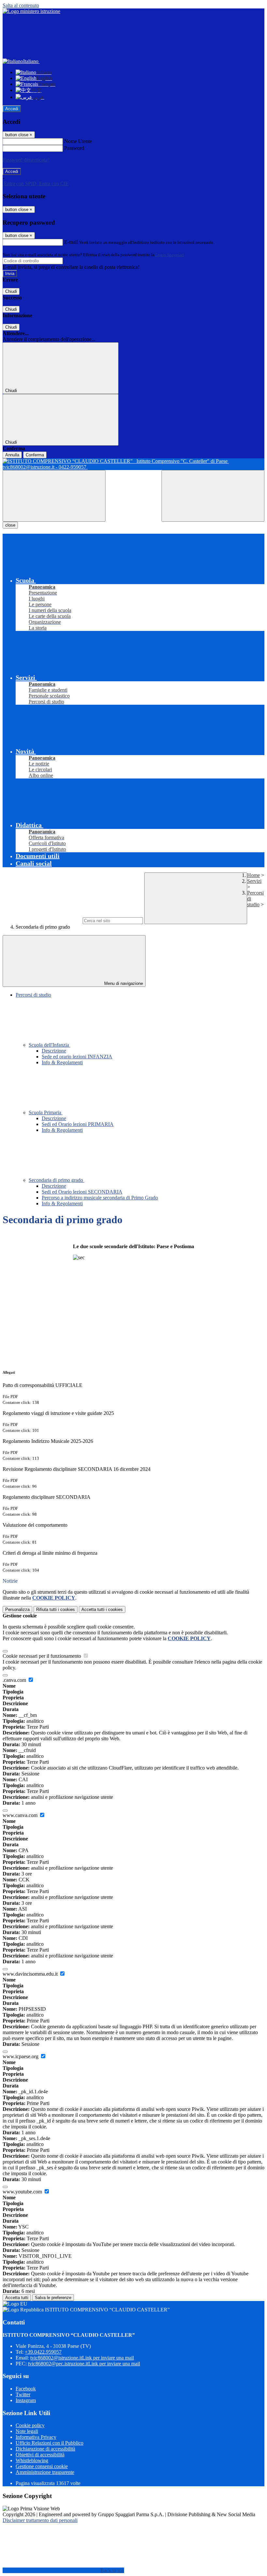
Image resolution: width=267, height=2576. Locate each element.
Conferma (35, 455)
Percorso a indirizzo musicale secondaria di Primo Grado (100, 1198)
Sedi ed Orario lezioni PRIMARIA (78, 1124)
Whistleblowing (32, 2460)
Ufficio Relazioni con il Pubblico (49, 2443)
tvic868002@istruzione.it (82, 2358)
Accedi (12, 109)
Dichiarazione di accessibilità (45, 2449)
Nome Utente (78, 141)
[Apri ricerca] (213, 496)
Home (253, 875)
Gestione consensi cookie (42, 2466)
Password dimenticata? (26, 160)
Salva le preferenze (53, 2298)
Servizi (254, 881)
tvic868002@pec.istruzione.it (84, 2364)
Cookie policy (30, 2425)
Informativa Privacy (36, 2437)
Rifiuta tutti (56, 1609)
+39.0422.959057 (43, 2352)
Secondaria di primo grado (56, 1180)
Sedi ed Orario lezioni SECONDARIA (82, 1192)
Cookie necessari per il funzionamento (42, 1656)
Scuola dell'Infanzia (49, 1045)
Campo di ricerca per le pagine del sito (42, 920)
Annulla (12, 455)
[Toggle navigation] (54, 496)
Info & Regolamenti (62, 1062)
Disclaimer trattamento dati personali (40, 2520)
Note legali (27, 2431)
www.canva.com (21, 1815)
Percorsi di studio (33, 995)
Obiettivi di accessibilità (40, 2455)
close (10, 525)
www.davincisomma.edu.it (31, 1974)
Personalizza (17, 1609)
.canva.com (15, 1680)
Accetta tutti (102, 1609)
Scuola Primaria (46, 1112)
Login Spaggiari (170, 255)
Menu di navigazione (123, 983)
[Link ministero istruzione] (31, 11)
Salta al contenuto (21, 5)
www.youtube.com (23, 2192)
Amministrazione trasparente (45, 2472)
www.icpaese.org (21, 2056)
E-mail (71, 242)
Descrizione (54, 1051)
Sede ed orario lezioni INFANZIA (77, 1057)
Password (74, 148)
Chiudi (11, 291)
